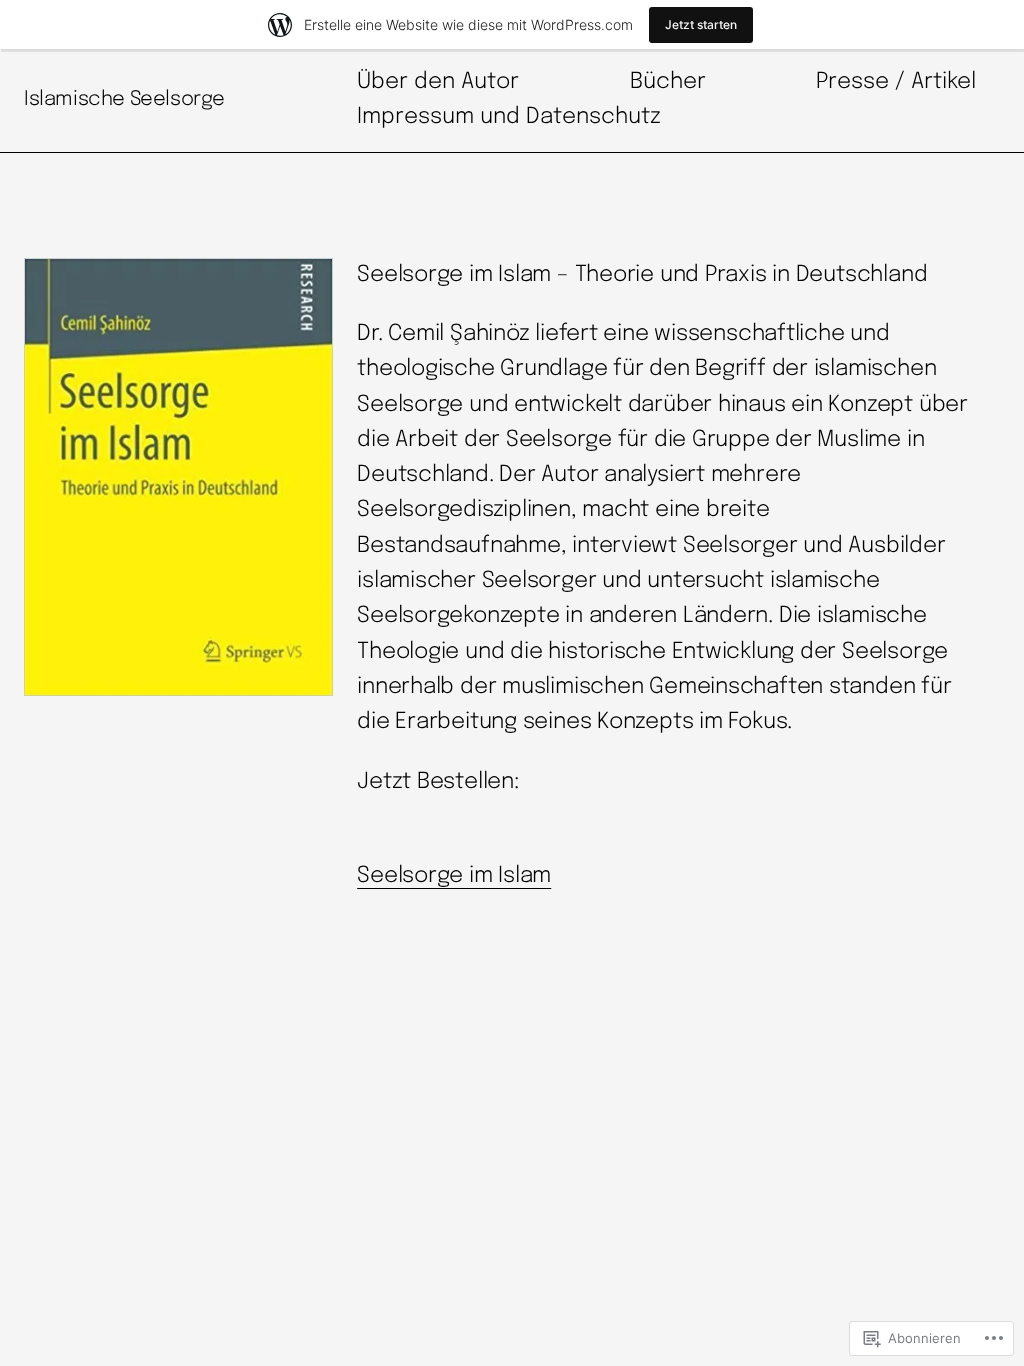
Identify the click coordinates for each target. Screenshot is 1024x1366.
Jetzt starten (701, 24)
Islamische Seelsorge (124, 99)
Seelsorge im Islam (454, 876)
